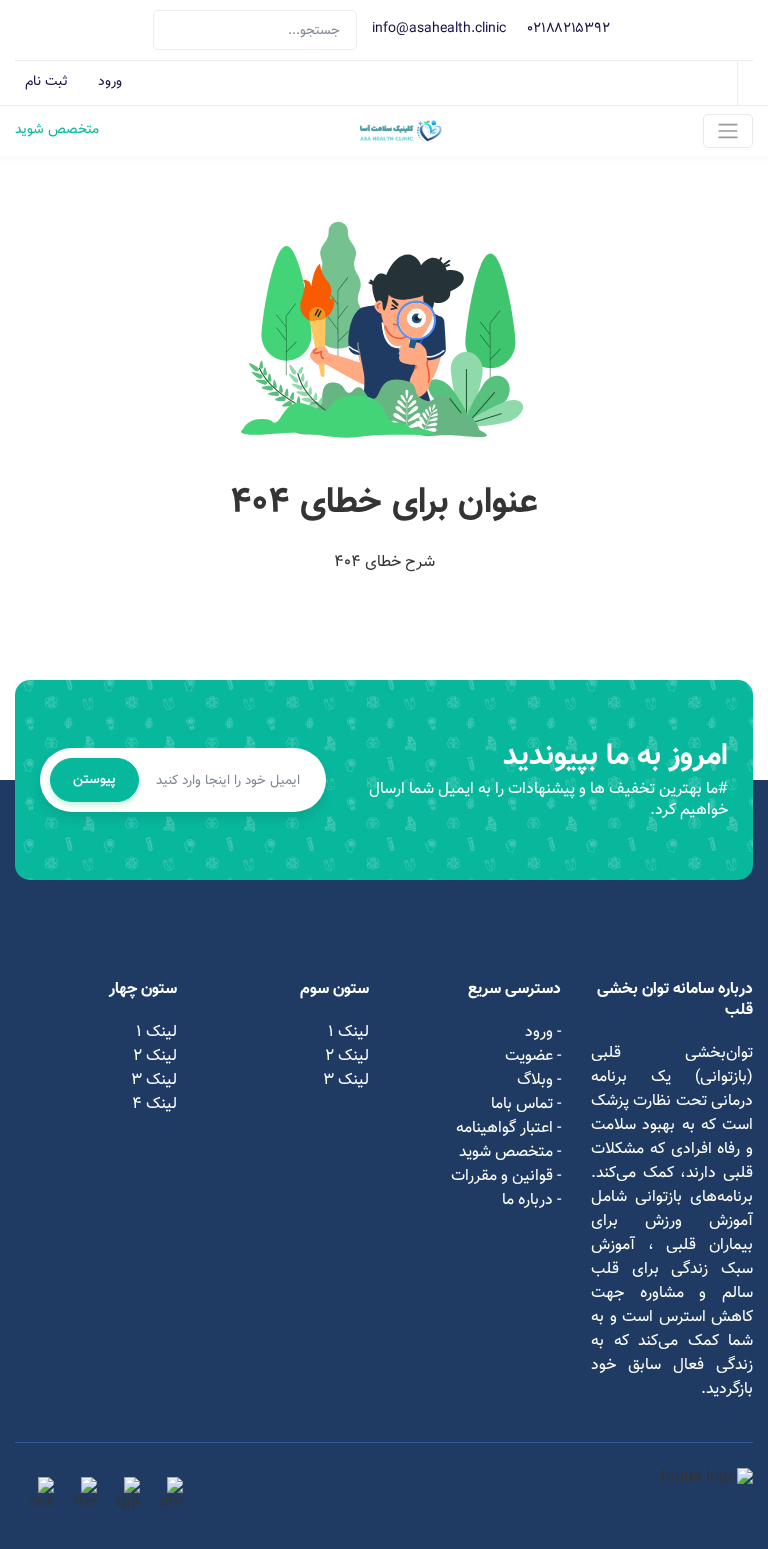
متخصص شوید (57, 131)
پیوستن (94, 780)
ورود (110, 82)
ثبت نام (46, 82)
